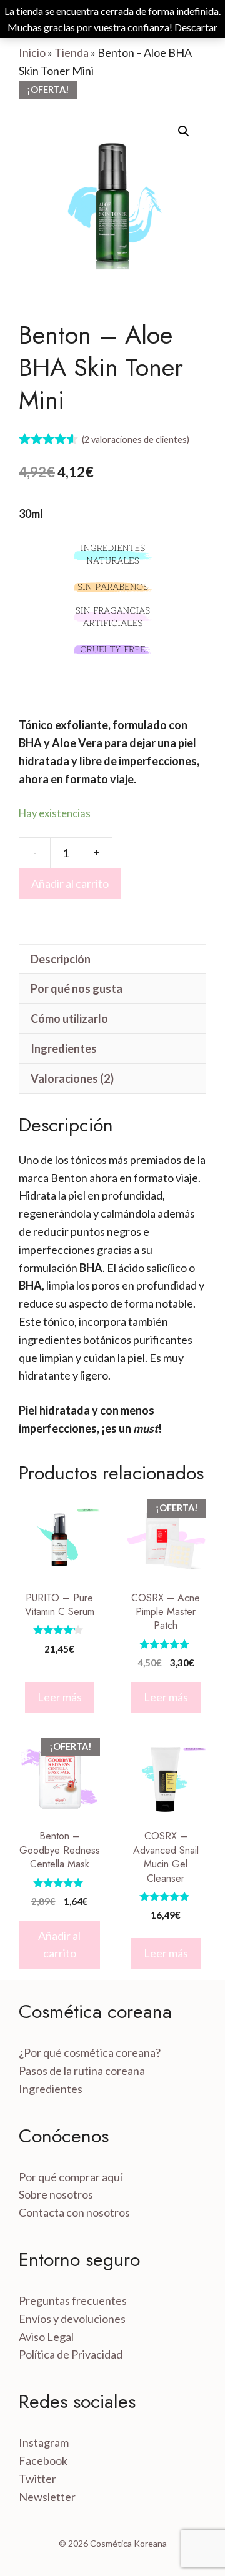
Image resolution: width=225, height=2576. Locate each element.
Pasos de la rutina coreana (82, 2071)
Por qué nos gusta (77, 988)
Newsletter (47, 2497)
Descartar (196, 27)
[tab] (112, 959)
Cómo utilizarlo (69, 1018)
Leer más (60, 1697)
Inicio (32, 52)
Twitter (37, 2479)
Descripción (61, 959)
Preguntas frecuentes (73, 2300)
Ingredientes (64, 1048)
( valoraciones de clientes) (136, 440)
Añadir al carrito (70, 883)
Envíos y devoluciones (72, 2319)
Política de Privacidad (71, 2354)
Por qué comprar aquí (71, 2177)
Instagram (44, 2442)
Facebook (43, 2460)
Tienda (72, 52)
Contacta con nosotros (74, 2212)
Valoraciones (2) (72, 1078)
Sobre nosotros (56, 2194)
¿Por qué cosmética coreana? (90, 2052)
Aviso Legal (46, 2337)
